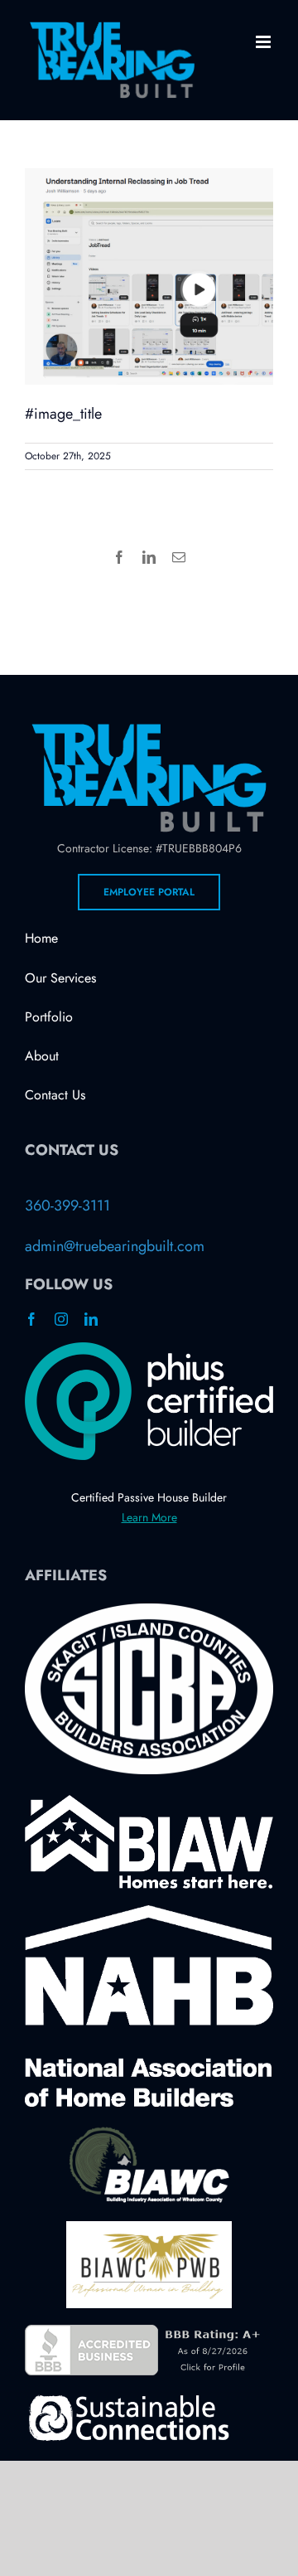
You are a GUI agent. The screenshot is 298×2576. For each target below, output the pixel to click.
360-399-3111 (67, 1206)
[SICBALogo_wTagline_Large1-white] (149, 1611)
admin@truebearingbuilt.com (115, 1246)
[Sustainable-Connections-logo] (128, 2399)
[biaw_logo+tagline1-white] (149, 1802)
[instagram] (61, 1319)
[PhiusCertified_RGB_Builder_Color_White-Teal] (149, 1350)
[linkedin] (91, 1319)
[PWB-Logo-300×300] (149, 2229)
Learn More (149, 1517)
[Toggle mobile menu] (264, 42)
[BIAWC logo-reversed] (149, 2131)
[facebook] (31, 1319)
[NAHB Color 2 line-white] (149, 1913)
